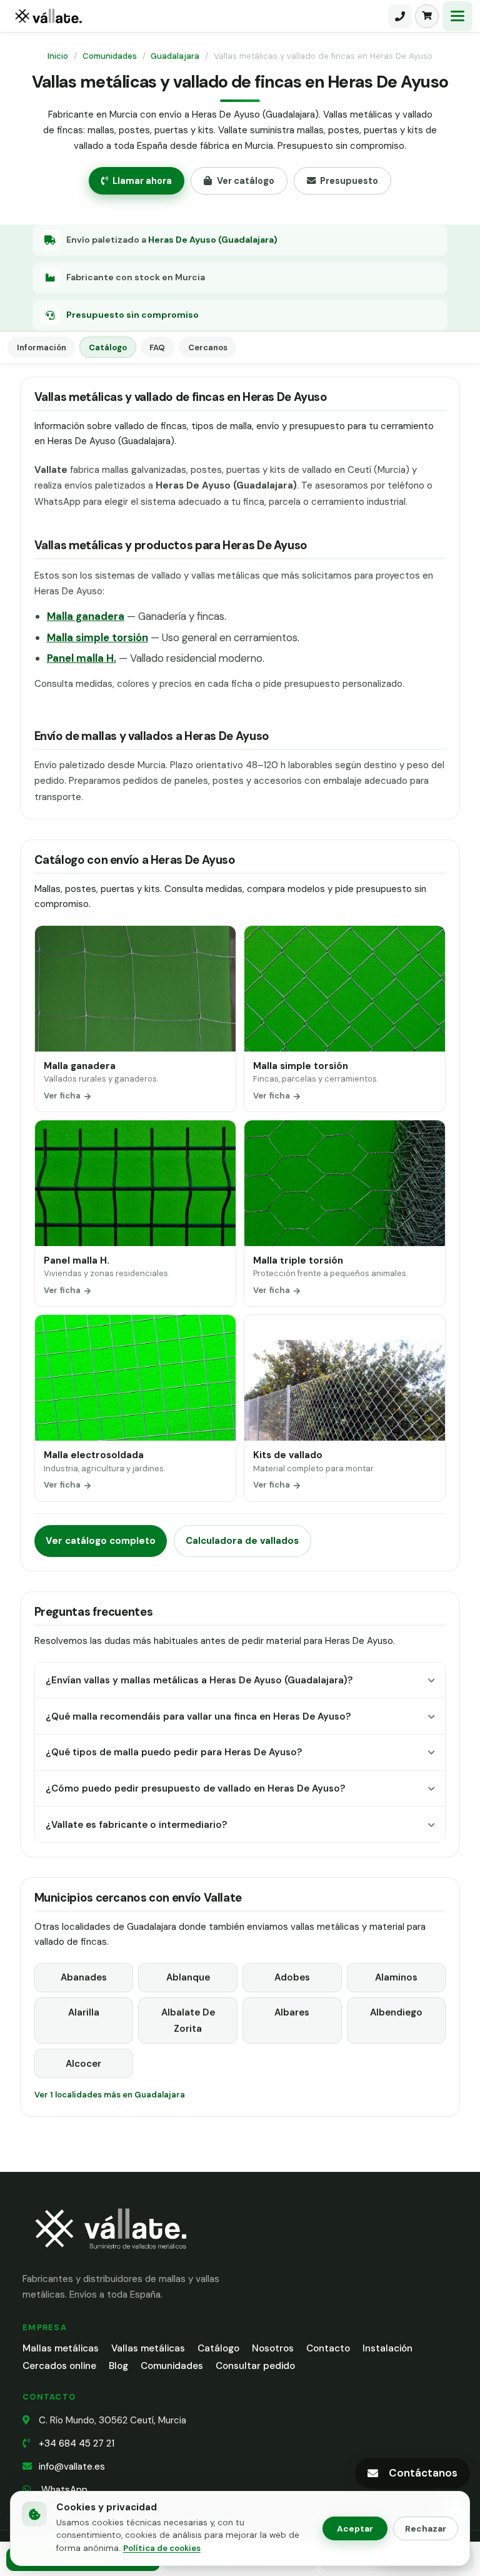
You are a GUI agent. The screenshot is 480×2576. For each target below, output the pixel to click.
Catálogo (108, 347)
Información (42, 347)
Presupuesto (349, 181)
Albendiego (396, 2012)
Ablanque (188, 1977)
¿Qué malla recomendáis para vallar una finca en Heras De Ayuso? (198, 1716)
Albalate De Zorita (188, 2021)
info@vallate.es (72, 2467)
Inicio (58, 56)
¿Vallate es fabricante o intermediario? (136, 1825)
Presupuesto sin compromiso (132, 315)
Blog (118, 2366)
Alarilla (84, 2012)
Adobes (292, 1977)
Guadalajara (175, 56)
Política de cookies (162, 2548)
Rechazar (426, 2528)
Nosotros (273, 2348)
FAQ (157, 347)
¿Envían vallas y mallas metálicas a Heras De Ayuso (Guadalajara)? (199, 1680)
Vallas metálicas (148, 2348)
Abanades (84, 1977)
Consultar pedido (255, 2366)
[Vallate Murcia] (110, 2257)
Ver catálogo (246, 181)
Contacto (328, 2348)
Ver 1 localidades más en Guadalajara (110, 2095)
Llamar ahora (142, 181)
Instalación (387, 2348)
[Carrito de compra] (427, 16)
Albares (292, 2012)
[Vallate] (197, 16)
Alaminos (396, 1977)
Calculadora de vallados (242, 1541)
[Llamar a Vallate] (400, 16)
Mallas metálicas (61, 2348)
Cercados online (59, 2366)
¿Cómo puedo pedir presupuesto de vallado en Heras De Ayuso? (195, 1788)
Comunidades (110, 56)
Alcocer (83, 2064)
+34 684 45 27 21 (77, 2443)
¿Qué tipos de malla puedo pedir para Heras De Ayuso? (174, 1752)
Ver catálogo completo (101, 1541)
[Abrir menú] (457, 16)
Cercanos (208, 347)
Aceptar (355, 2528)
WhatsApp (63, 2490)
